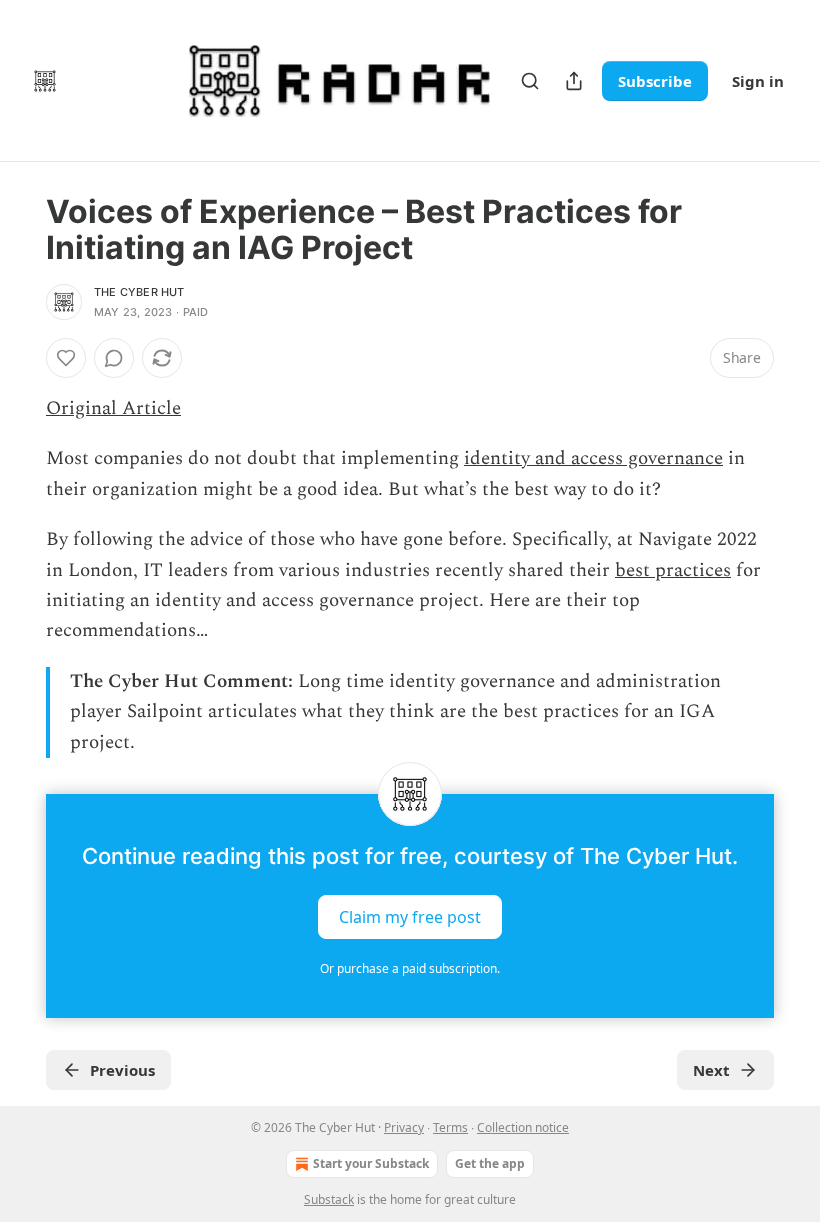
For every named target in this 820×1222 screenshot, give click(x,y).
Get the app (490, 1163)
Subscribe (655, 81)
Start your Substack (371, 1163)
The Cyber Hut (139, 292)
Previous (122, 1070)
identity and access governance (593, 458)
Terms (450, 1127)
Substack (329, 1199)
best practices (673, 570)
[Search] (530, 81)
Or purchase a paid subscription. (410, 968)
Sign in (758, 81)
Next (711, 1070)
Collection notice (523, 1127)
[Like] (66, 358)
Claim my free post (410, 917)
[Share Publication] (574, 81)
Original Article (113, 408)
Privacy (404, 1127)
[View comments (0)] (114, 358)
